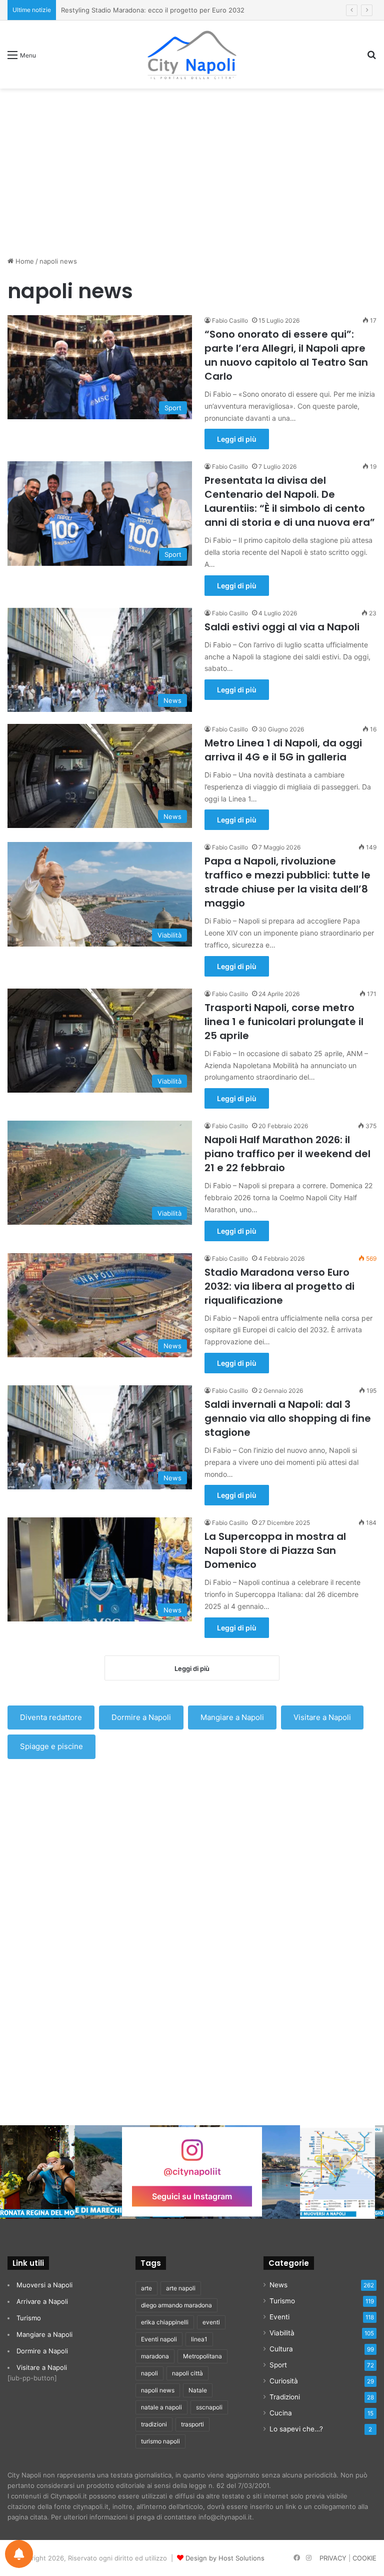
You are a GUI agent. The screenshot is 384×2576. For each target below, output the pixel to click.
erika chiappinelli (165, 2322)
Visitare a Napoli (322, 1717)
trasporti (192, 2424)
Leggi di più (237, 439)
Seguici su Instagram (192, 2196)
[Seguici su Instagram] (192, 2155)
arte (146, 2288)
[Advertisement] (192, 169)
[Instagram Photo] (37, 2172)
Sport (278, 2365)
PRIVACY (333, 2558)
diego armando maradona (176, 2305)
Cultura (281, 2349)
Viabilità (282, 2333)
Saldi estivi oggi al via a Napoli (282, 627)
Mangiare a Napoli (232, 1717)
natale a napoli (161, 2407)
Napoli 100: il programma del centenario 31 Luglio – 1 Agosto (155, 10)
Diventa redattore (51, 1717)
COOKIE (364, 2558)
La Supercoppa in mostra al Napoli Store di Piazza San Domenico (275, 1550)
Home (24, 261)
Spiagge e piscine (51, 1746)
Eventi (279, 2317)
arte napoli (181, 2288)
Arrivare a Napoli (42, 2301)
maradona (155, 2356)
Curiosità (284, 2381)
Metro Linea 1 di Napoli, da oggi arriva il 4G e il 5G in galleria (283, 750)
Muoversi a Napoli (44, 2285)
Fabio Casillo (230, 320)
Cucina (281, 2413)
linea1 (199, 2339)
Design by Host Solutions (225, 2558)
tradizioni (154, 2424)
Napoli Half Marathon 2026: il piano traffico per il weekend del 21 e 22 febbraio (287, 1154)
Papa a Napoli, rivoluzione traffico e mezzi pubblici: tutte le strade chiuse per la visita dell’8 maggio (287, 882)
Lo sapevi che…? (296, 2429)
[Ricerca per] (371, 58)
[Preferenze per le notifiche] (19, 2554)
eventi (211, 2322)
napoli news (158, 2390)
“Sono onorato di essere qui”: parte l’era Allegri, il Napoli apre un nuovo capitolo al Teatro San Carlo (286, 355)
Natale (198, 2390)
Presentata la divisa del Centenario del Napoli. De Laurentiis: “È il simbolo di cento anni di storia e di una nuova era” (290, 501)
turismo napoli (160, 2441)
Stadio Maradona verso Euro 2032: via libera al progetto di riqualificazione (279, 1286)
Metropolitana (202, 2356)
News (278, 2285)
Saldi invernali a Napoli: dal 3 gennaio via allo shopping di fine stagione (288, 1418)
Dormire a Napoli (141, 1717)
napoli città (187, 2373)
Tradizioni (285, 2397)
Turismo (29, 2318)
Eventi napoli (159, 2339)
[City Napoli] (192, 55)
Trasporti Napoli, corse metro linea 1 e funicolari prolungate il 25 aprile (284, 1022)
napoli (149, 2373)
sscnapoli (209, 2407)
